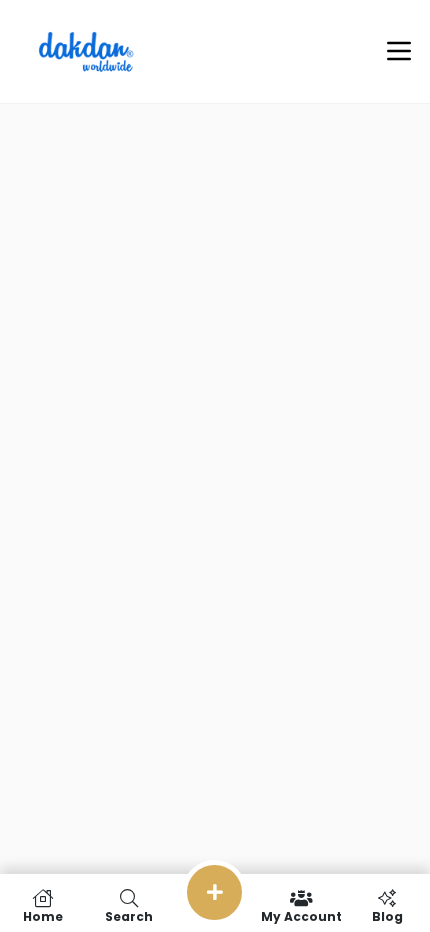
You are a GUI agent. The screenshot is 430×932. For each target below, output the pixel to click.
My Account (301, 915)
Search (129, 915)
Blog (387, 915)
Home (43, 915)
